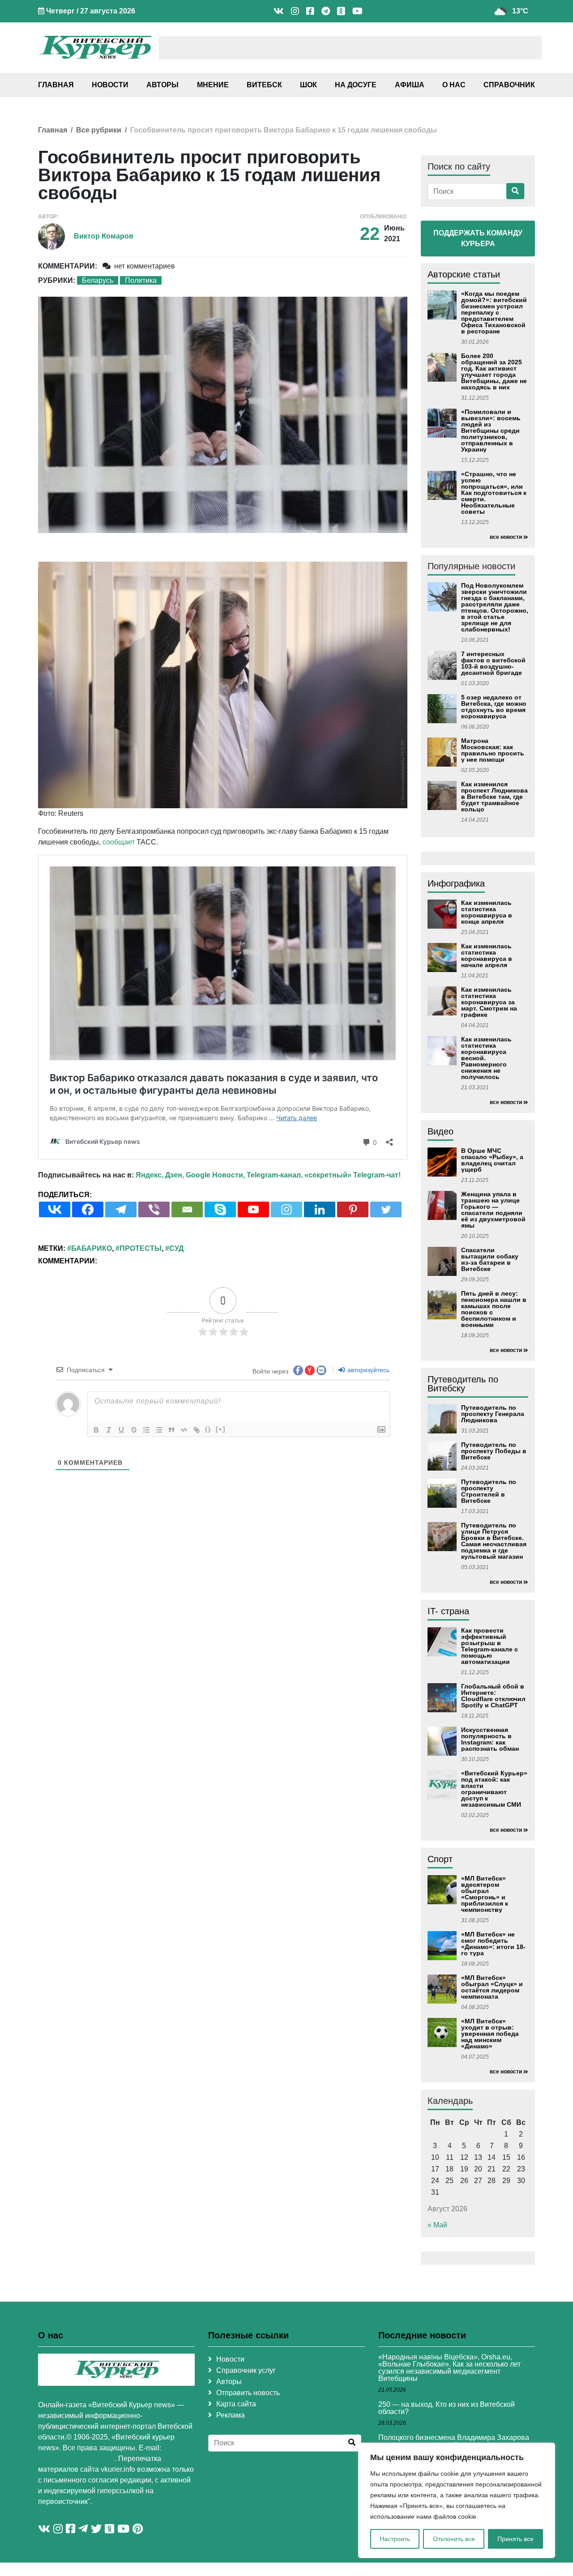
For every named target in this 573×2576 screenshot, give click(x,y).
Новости (110, 85)
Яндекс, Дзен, (160, 1175)
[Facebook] (88, 1209)
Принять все (515, 2539)
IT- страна (448, 1611)
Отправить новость (248, 2393)
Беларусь (98, 280)
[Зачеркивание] (134, 1430)
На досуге (356, 85)
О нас (454, 85)
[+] (221, 1429)
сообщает (119, 842)
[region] (457, 2500)
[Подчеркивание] (121, 1430)
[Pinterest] (353, 1209)
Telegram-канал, (275, 1175)
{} (208, 1429)
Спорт (440, 1859)
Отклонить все (454, 2539)
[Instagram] (286, 1209)
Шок (308, 85)
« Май (437, 2225)
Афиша (410, 85)
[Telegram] (121, 1209)
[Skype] (220, 1209)
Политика (141, 280)
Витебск (264, 85)
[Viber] (154, 1209)
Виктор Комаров (104, 236)
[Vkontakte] (55, 1209)
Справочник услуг (246, 2370)
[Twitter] (386, 1209)
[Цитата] (171, 1430)
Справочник (509, 85)
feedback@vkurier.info (76, 2459)
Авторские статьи (464, 274)
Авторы (162, 85)
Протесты (141, 1248)
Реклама (231, 2415)
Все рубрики (99, 130)
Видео (440, 1131)
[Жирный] (96, 1430)
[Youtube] (253, 1209)
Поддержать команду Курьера (478, 238)
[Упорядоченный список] (146, 1430)
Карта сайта (236, 2404)
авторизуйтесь (368, 1370)
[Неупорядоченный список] (159, 1430)
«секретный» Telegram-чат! (353, 1175)
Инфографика (456, 883)
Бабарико (92, 1248)
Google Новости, (215, 1175)
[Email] (187, 1209)
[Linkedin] (320, 1209)
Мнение (213, 85)
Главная (56, 85)
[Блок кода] (184, 1430)
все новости (506, 537)
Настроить (395, 2539)
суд (176, 1248)
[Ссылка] (197, 1430)
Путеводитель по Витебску (463, 1384)
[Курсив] (109, 1430)
